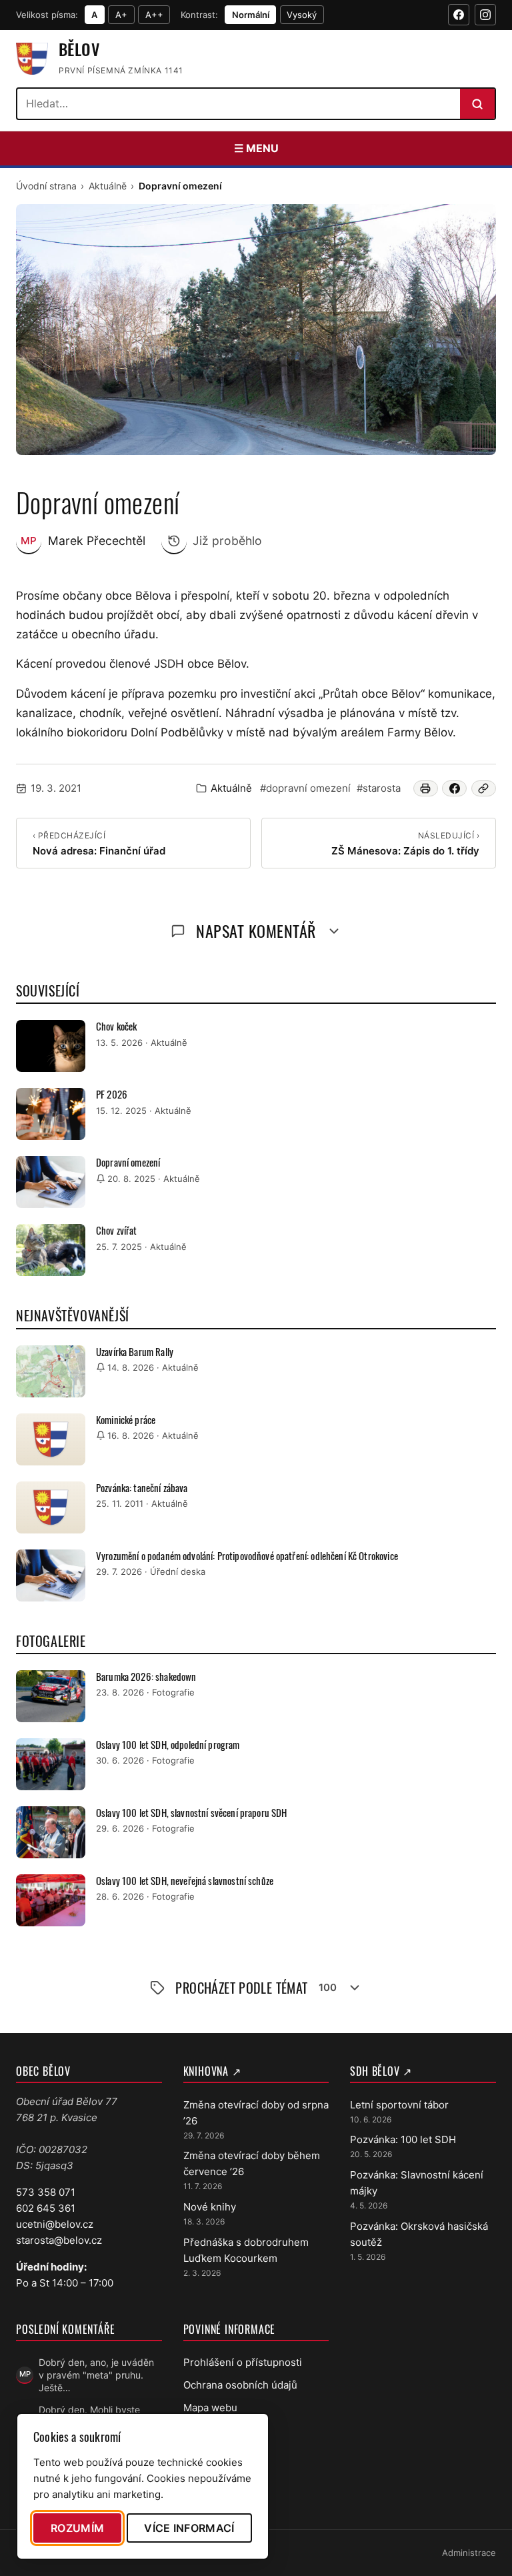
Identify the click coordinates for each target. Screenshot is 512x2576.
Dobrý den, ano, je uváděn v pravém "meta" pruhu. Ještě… (96, 2375)
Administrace (469, 2553)
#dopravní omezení (305, 788)
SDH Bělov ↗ (381, 2071)
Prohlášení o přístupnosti (243, 2362)
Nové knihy (210, 2207)
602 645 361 (46, 2208)
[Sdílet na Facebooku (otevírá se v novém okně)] (454, 788)
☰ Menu (256, 148)
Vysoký (302, 15)
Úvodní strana (46, 186)
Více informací (189, 2528)
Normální (251, 15)
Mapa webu (210, 2408)
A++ (154, 15)
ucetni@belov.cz (55, 2224)
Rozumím (77, 2528)
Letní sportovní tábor (399, 2105)
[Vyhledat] (477, 104)
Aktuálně (108, 186)
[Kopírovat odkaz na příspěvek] (484, 788)
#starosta (379, 788)
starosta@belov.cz (59, 2240)
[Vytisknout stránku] (426, 788)
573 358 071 (46, 2192)
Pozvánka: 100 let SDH (403, 2139)
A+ (121, 15)
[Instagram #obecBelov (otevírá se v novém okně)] (485, 15)
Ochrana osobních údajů (240, 2385)
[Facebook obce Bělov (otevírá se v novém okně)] (459, 15)
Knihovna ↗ (212, 2071)
